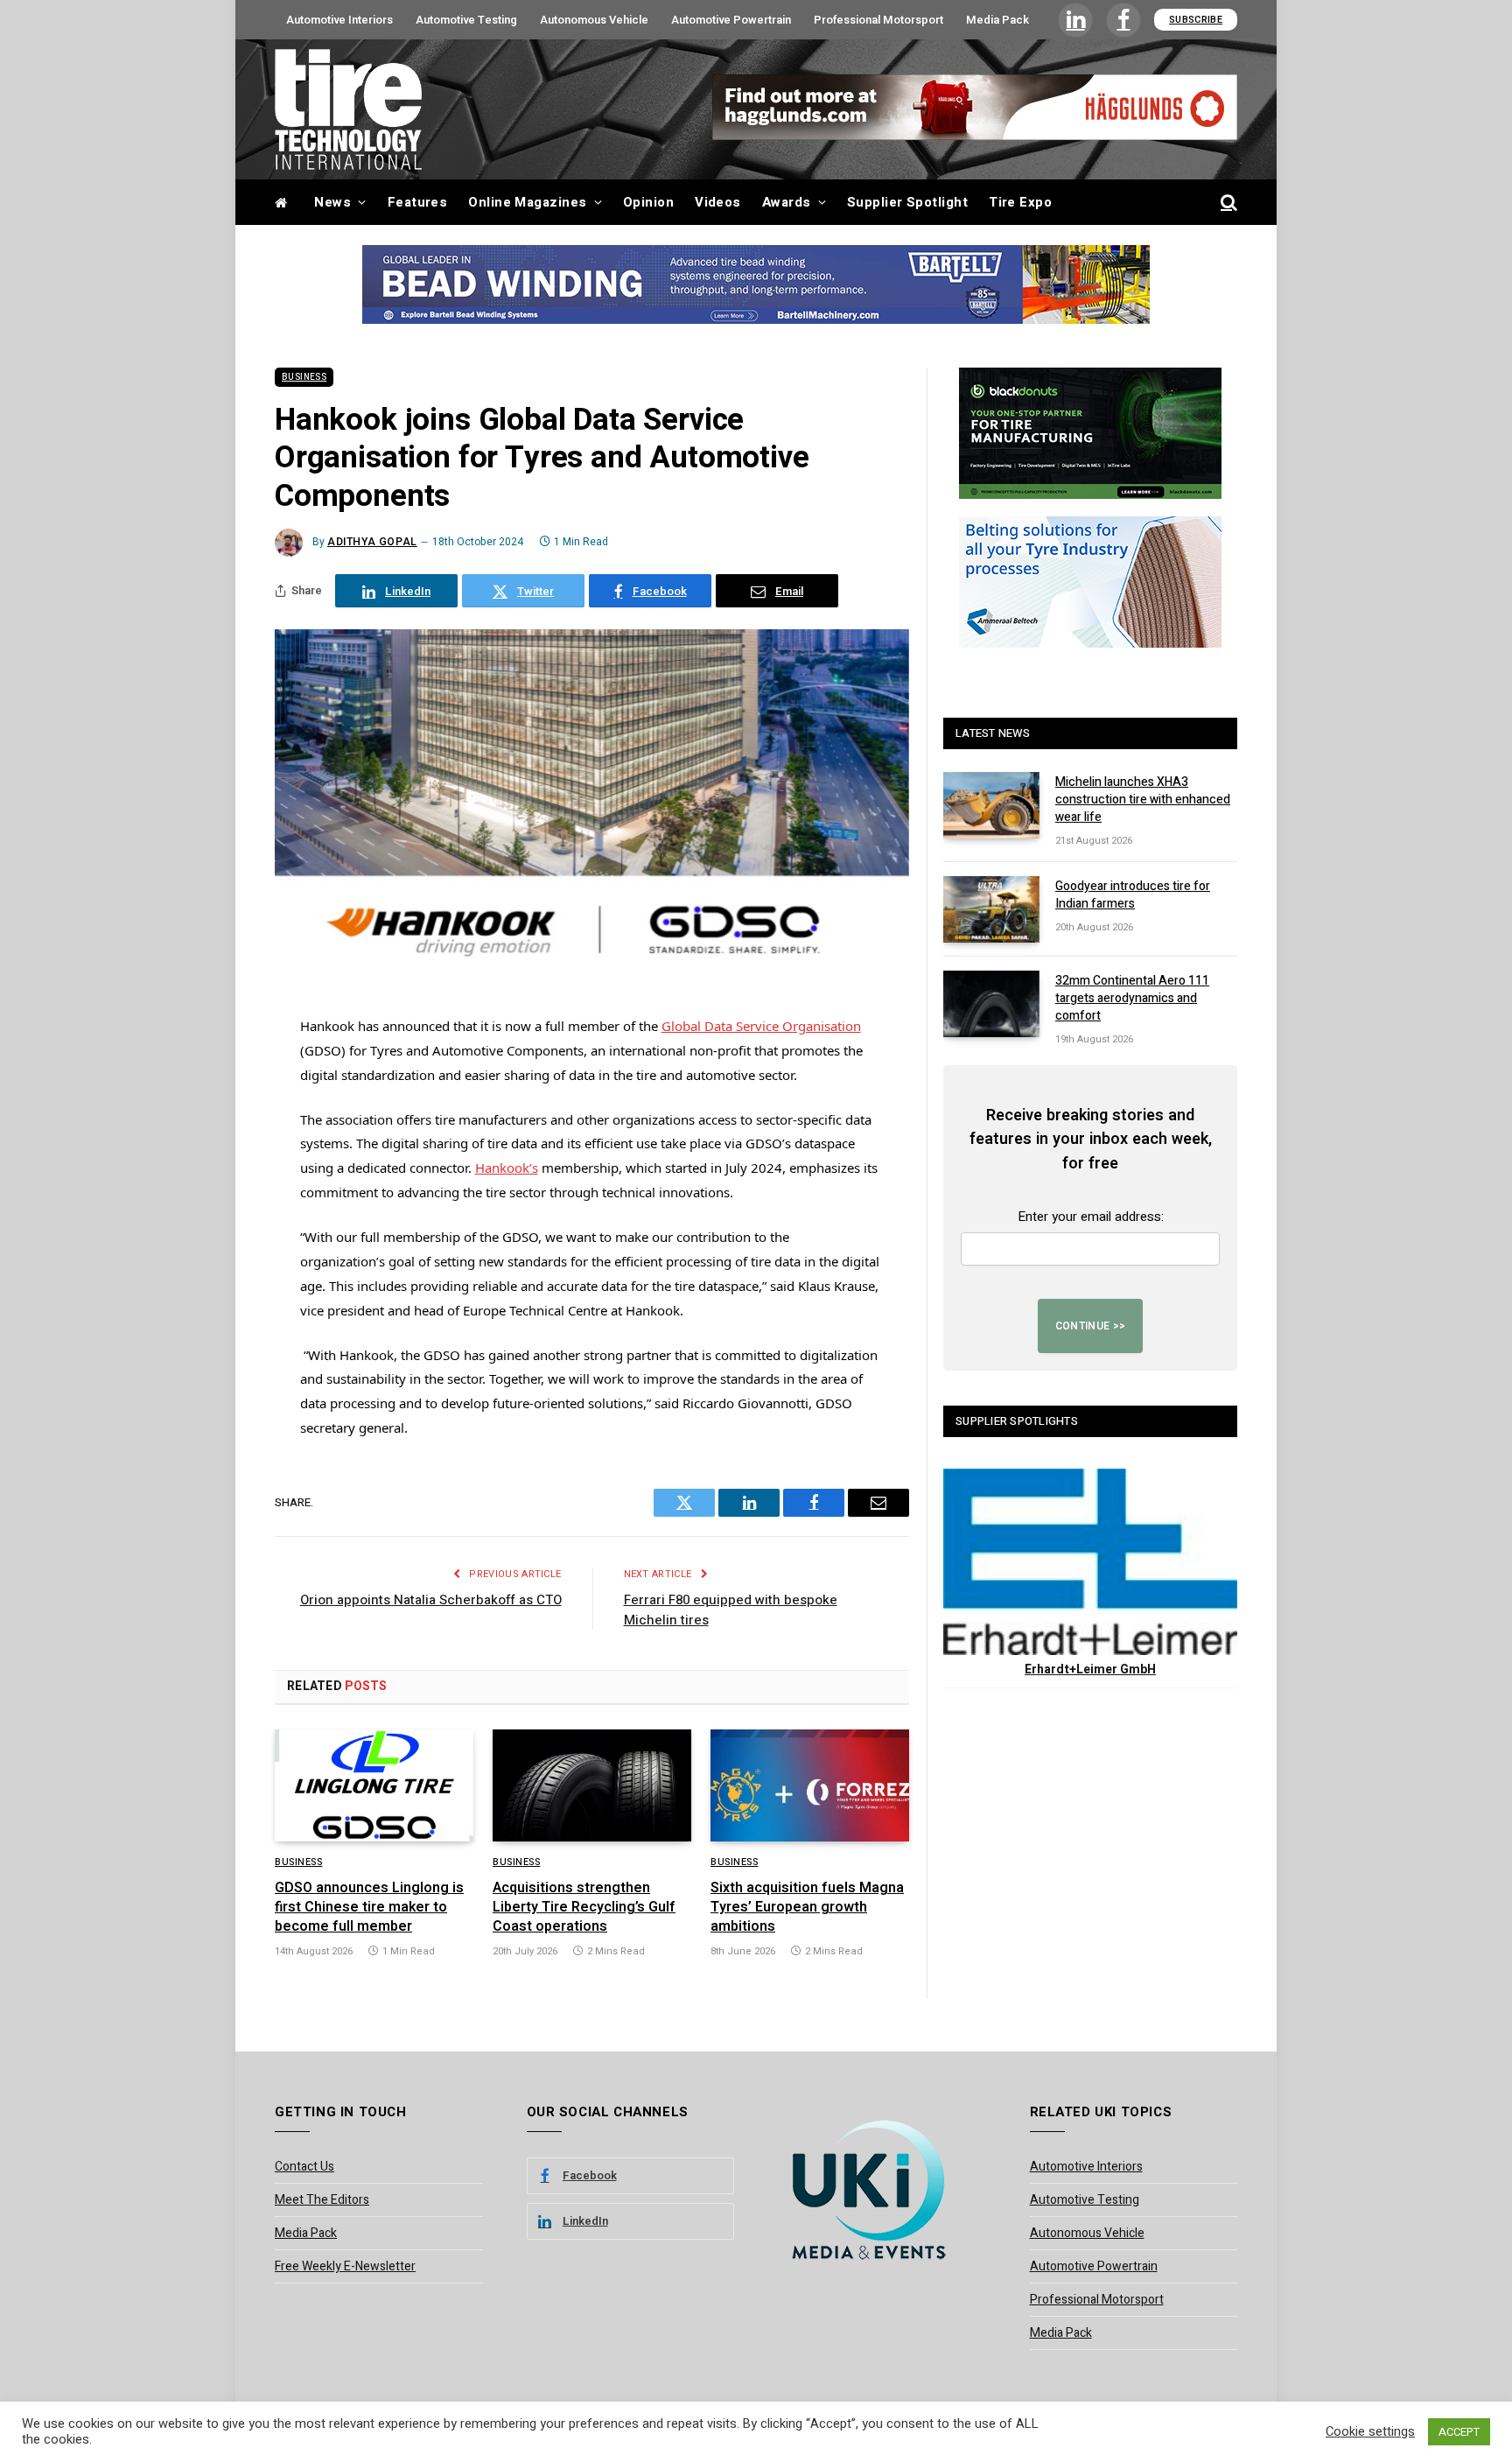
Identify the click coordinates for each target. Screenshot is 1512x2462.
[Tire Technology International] (348, 109)
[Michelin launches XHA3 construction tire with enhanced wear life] (991, 805)
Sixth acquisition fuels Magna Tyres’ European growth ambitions (807, 1908)
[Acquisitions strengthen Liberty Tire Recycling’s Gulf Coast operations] (592, 1785)
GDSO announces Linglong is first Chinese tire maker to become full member (369, 1908)
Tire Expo (1020, 202)
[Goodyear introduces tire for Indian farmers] (991, 909)
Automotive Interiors (339, 20)
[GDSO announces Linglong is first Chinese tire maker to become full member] (374, 1785)
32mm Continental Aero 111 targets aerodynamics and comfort (1132, 999)
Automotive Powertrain (731, 20)
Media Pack (997, 20)
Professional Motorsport (878, 20)
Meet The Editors (322, 2200)
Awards (787, 202)
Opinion (648, 202)
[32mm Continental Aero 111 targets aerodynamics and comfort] (991, 1004)
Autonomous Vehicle (594, 20)
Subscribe (1196, 20)
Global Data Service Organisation (761, 1026)
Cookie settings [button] (1370, 2432)
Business (304, 377)
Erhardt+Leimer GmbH (1090, 1669)
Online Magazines (527, 202)
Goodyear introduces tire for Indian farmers (1133, 895)
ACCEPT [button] (1459, 2432)
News (332, 202)
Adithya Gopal (372, 542)
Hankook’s (507, 1168)
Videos (718, 202)
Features (418, 202)
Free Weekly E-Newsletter (345, 2266)
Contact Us (304, 2167)
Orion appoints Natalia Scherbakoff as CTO (431, 1600)
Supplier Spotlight (907, 202)
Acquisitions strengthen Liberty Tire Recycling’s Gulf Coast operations (584, 1908)
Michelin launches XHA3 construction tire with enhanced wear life (1143, 800)
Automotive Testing (466, 20)
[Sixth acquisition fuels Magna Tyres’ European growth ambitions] (810, 1785)
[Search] (1227, 203)
